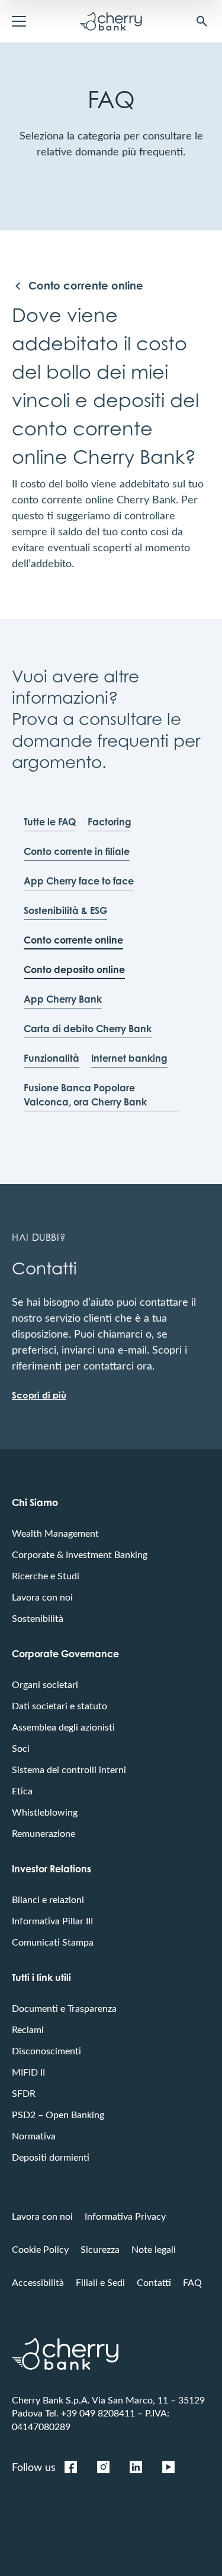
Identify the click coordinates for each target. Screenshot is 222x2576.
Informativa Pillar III (52, 1920)
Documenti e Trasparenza (64, 2008)
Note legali (154, 2249)
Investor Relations (52, 1869)
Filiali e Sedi (100, 2282)
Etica (22, 1790)
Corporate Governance (65, 1654)
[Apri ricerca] (202, 21)
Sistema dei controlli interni (69, 1769)
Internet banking (129, 1058)
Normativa (34, 2136)
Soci (21, 1748)
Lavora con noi (42, 1597)
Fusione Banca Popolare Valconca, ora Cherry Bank (85, 1095)
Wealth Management (55, 1533)
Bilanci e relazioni (48, 1899)
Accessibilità (38, 2282)
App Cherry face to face (79, 881)
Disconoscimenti (46, 2050)
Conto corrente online (73, 940)
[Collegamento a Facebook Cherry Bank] (70, 2467)
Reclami (28, 2029)
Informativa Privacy (125, 2216)
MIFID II (28, 2072)
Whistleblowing (45, 1812)
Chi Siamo (35, 1502)
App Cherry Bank (63, 999)
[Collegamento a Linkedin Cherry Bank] (136, 2467)
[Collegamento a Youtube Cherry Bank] (168, 2467)
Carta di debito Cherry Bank (88, 1029)
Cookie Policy (40, 2249)
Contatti (154, 2282)
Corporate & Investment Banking (80, 1554)
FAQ (192, 2282)
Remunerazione (44, 1833)
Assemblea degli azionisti (63, 1727)
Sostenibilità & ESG (65, 910)
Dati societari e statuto (59, 1705)
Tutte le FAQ (50, 822)
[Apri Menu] (19, 21)
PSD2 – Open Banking (58, 2114)
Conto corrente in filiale (77, 851)
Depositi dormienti (51, 2157)
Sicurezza (100, 2249)
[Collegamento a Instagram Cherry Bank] (103, 2467)
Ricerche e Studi (46, 1575)
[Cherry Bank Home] (111, 21)
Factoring (110, 822)
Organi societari (45, 1684)
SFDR (24, 2093)
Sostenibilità (38, 1618)
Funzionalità (52, 1058)
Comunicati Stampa (53, 1942)
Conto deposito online (74, 970)
